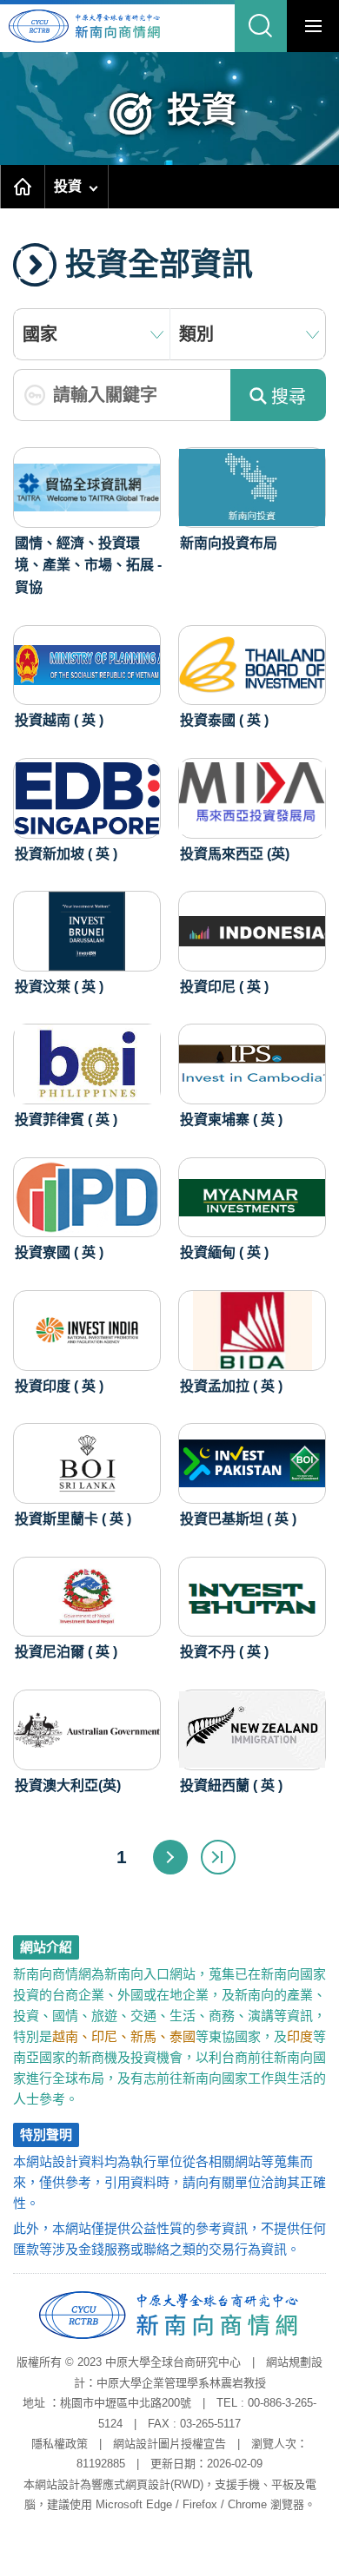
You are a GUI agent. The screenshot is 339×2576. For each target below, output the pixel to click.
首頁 (23, 187)
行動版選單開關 (313, 26)
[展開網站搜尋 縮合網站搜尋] (261, 26)
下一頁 (170, 1857)
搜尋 (289, 397)
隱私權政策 (60, 2444)
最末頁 (218, 1857)
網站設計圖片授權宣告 (169, 2444)
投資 (68, 186)
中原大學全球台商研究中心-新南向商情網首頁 (98, 26)
